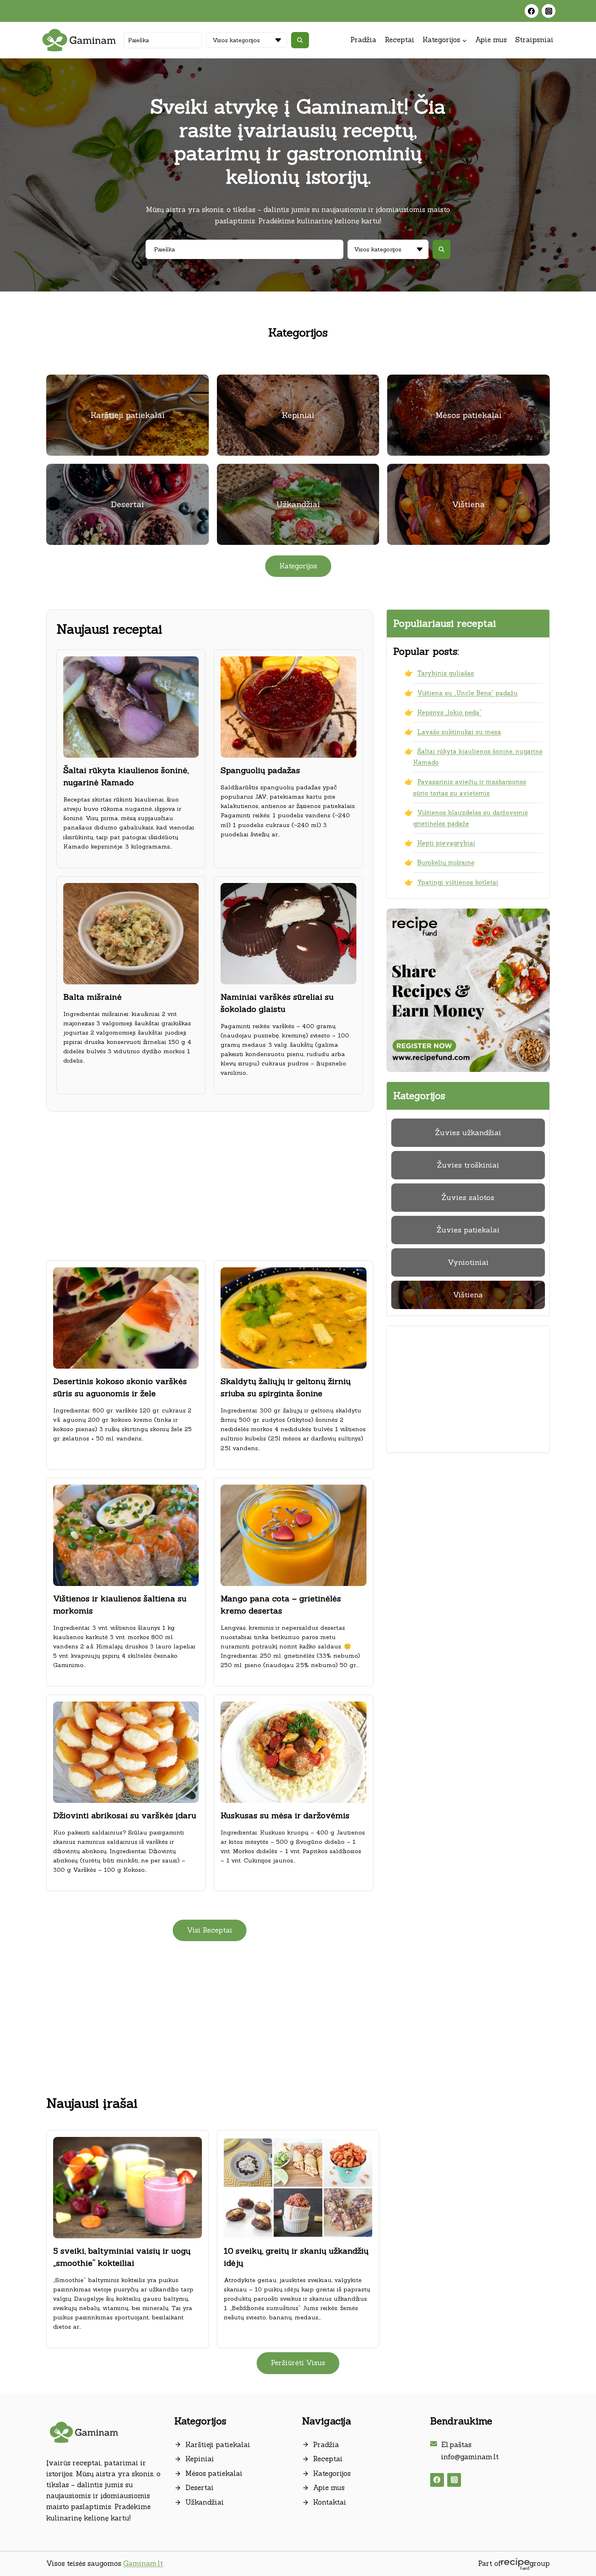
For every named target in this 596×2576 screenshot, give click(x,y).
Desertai (199, 2488)
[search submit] (300, 40)
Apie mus (491, 40)
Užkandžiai (205, 2502)
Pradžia (363, 40)
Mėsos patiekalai (214, 2473)
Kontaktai (330, 2502)
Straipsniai (534, 40)
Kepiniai (200, 2459)
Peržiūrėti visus (298, 2363)
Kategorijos (332, 2473)
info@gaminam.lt (470, 2457)
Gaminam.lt (143, 2563)
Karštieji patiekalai (218, 2445)
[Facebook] (532, 11)
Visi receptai (210, 1930)
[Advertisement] (210, 1183)
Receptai (400, 40)
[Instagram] (549, 11)
